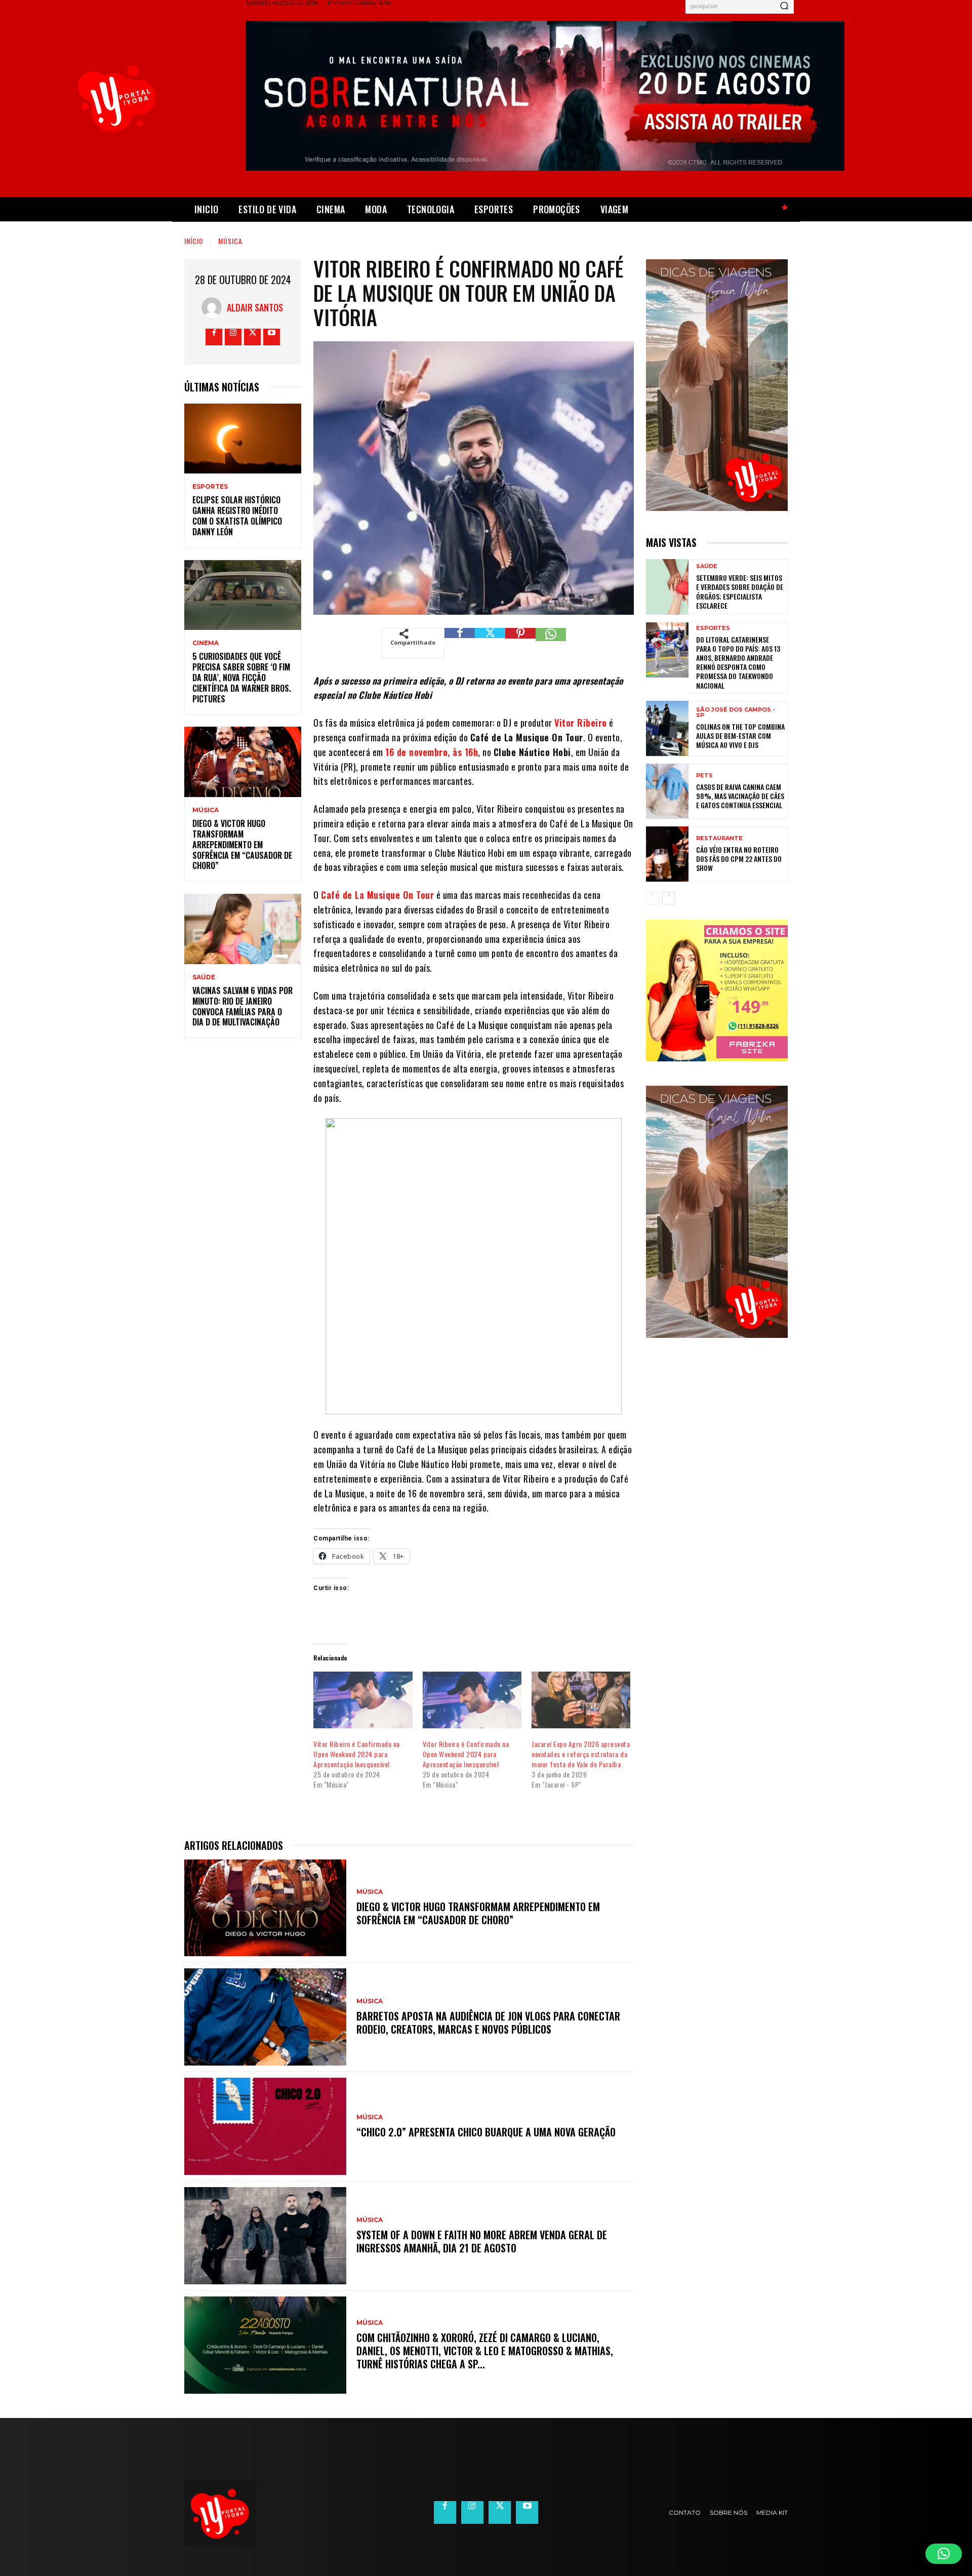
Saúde (204, 977)
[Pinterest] (520, 643)
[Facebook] (214, 337)
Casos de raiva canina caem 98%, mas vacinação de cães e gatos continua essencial (740, 796)
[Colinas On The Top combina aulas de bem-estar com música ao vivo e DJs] (667, 728)
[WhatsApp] (551, 643)
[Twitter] (252, 337)
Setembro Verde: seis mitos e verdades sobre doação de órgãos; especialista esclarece (740, 591)
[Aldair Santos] (214, 307)
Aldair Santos (255, 307)
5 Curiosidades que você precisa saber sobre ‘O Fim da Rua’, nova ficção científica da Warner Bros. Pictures (242, 677)
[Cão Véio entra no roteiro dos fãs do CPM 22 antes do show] (667, 854)
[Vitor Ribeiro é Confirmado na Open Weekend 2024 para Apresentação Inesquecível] (363, 1700)
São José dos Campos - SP (736, 712)
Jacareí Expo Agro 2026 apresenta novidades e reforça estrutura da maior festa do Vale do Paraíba (581, 1754)
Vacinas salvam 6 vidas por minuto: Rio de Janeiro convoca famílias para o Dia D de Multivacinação (242, 1006)
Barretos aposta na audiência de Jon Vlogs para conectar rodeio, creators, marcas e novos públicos (488, 2023)
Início (194, 241)
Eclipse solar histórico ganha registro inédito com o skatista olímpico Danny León (237, 516)
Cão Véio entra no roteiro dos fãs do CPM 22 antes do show (739, 859)
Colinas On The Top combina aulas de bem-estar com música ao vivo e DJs (740, 736)
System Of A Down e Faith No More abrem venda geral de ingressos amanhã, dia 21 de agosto (482, 2241)
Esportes (210, 487)
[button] (944, 2554)
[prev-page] (652, 898)
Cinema (206, 643)
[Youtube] (272, 337)
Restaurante (719, 838)
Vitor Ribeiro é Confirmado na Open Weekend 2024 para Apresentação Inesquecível (357, 1754)
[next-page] (669, 898)
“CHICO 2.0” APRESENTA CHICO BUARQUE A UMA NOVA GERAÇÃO (486, 2132)
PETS (704, 776)
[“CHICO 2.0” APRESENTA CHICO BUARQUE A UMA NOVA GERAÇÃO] (265, 2126)
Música (230, 241)
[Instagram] (233, 337)
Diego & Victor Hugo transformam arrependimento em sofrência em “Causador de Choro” (242, 844)
